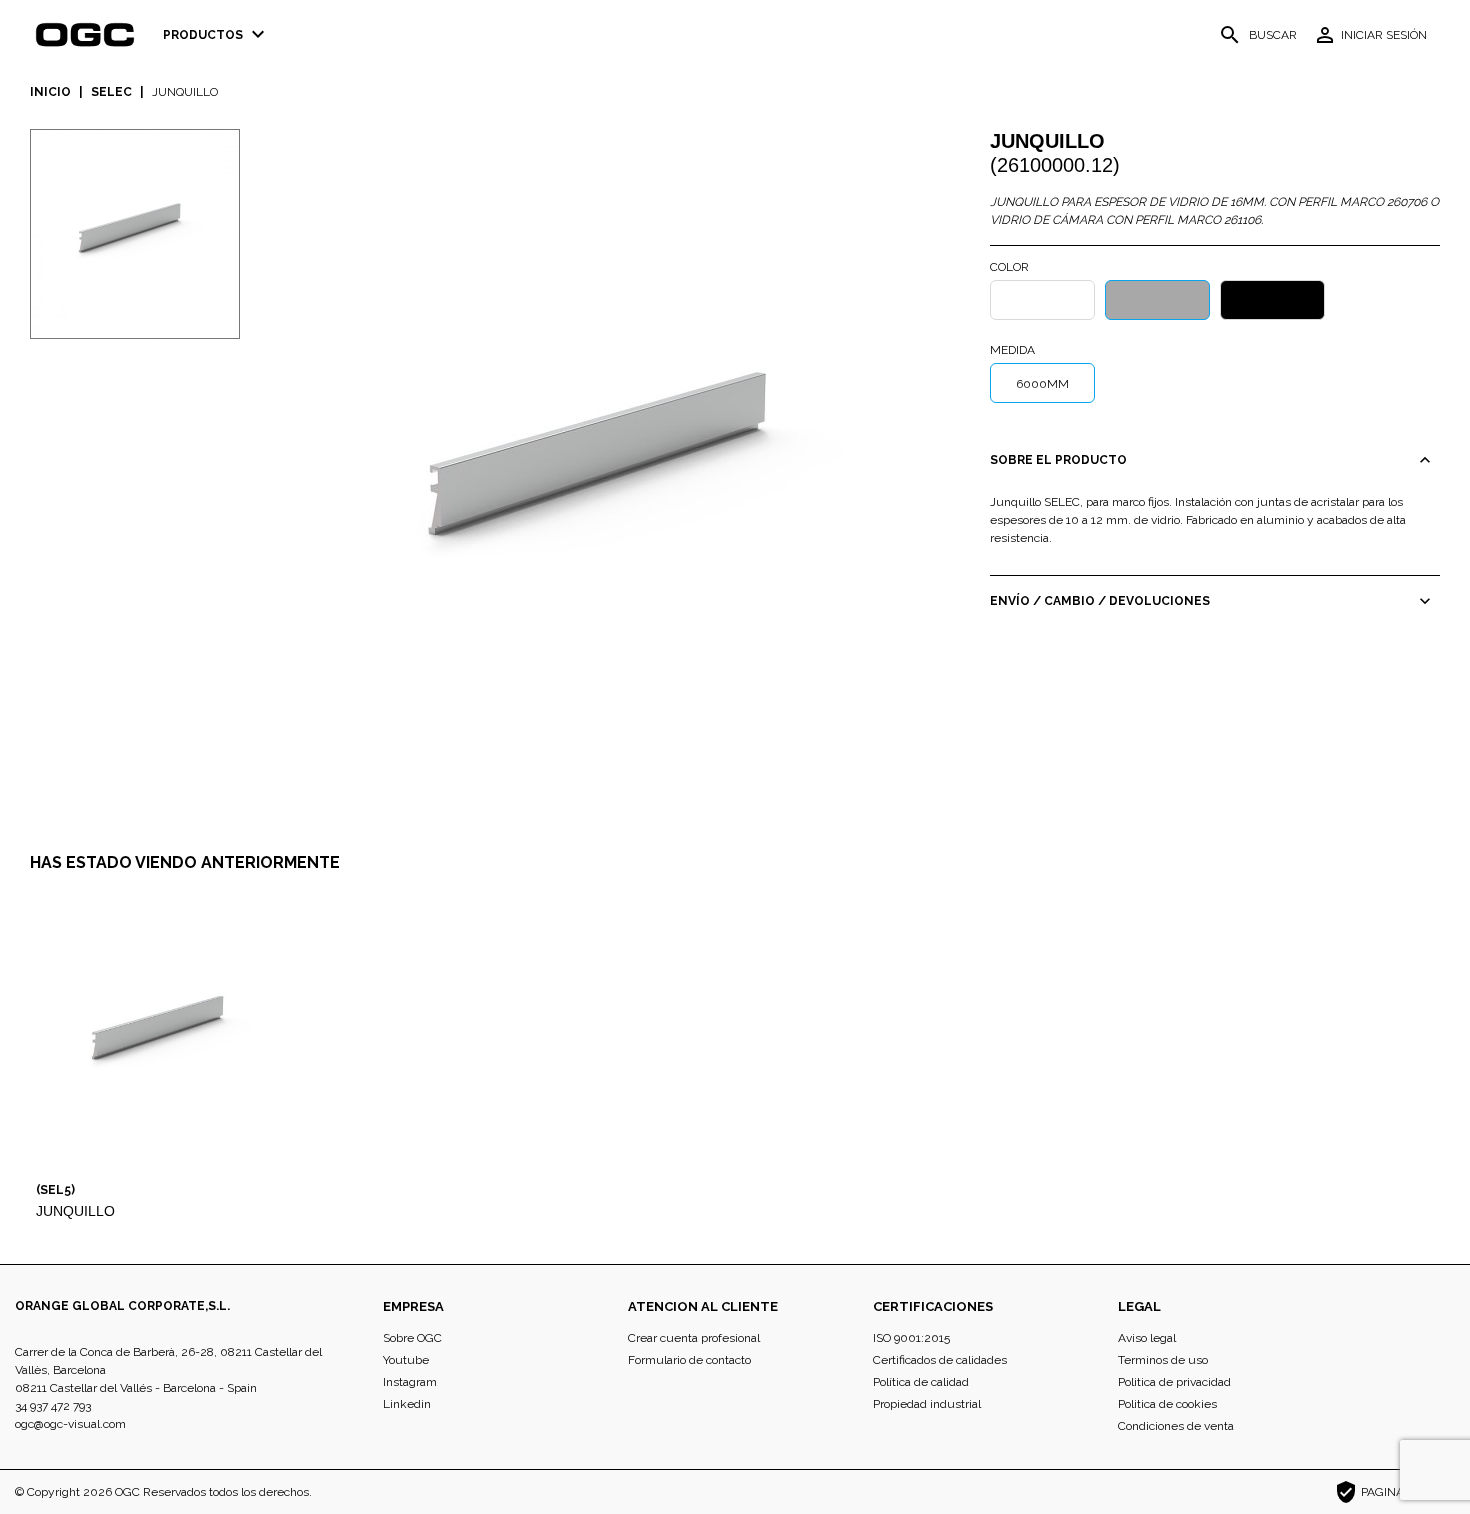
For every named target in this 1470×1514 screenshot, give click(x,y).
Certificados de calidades (940, 1360)
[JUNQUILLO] (615, 473)
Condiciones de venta (1176, 1426)
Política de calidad (921, 1382)
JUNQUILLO (75, 1211)
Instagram (410, 1382)
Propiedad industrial (927, 1404)
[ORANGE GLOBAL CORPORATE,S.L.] (91, 35)
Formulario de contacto (689, 1360)
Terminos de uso (1163, 1360)
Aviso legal (1147, 1338)
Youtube (406, 1360)
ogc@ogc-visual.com (70, 1424)
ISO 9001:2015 (911, 1338)
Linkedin (407, 1404)
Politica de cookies (1167, 1404)
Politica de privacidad (1174, 1382)
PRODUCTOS (216, 34)
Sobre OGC (412, 1338)
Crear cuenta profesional (694, 1338)
